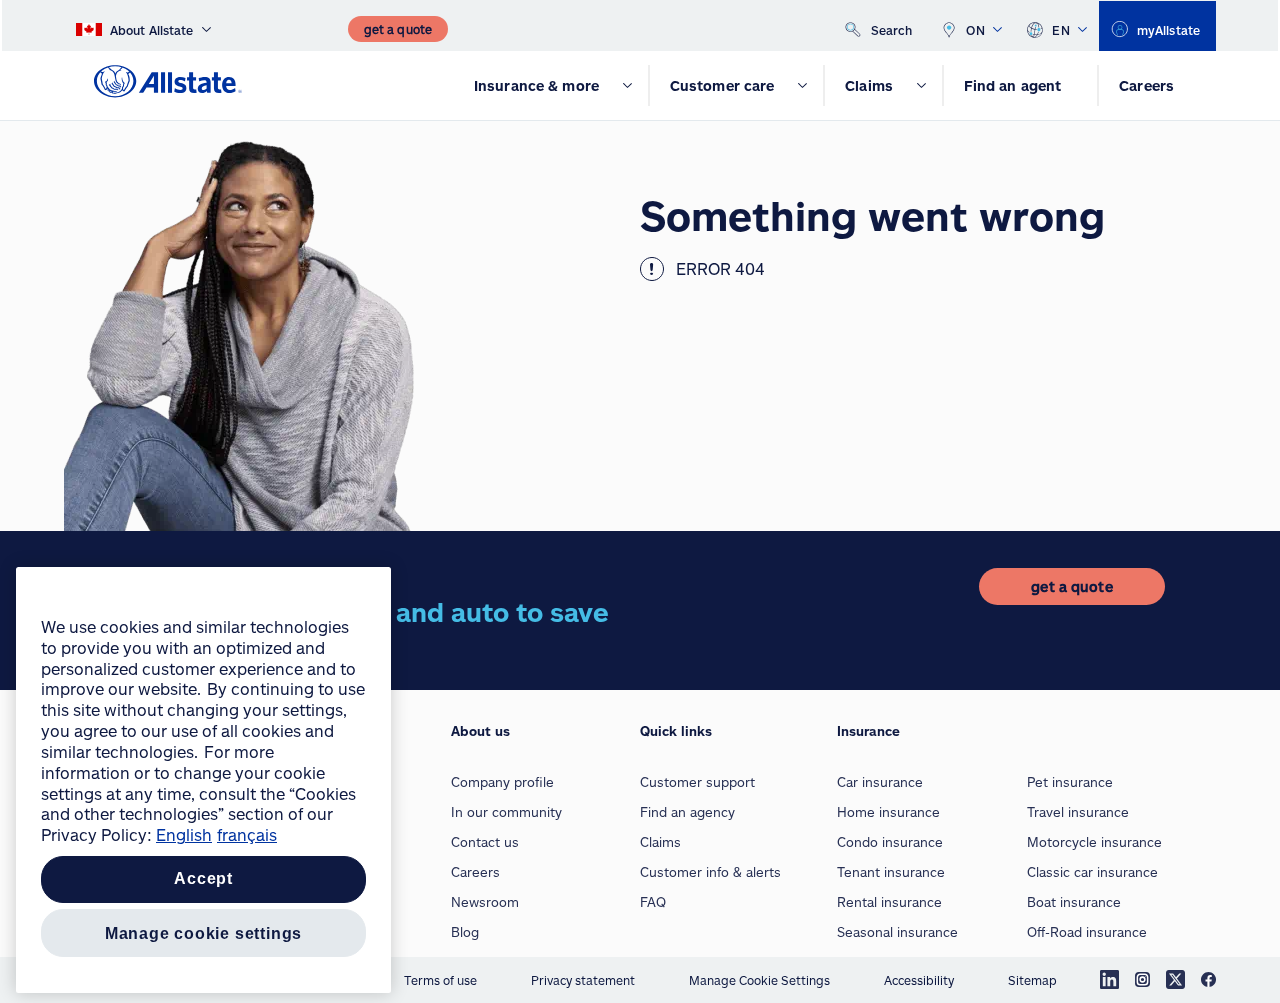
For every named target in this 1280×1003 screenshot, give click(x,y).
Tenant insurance (891, 872)
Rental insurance (889, 902)
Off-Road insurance (1087, 932)
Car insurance (880, 782)
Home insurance (888, 812)
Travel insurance (1078, 812)
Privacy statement (583, 980)
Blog (465, 932)
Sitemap (1032, 980)
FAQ (653, 902)
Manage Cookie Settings (759, 980)
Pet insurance (1070, 782)
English (184, 834)
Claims (660, 842)
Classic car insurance (1092, 872)
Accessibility (919, 980)
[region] (203, 780)
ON (975, 30)
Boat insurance (1074, 902)
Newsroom (485, 902)
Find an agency (687, 812)
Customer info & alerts (710, 872)
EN (1061, 30)
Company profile (502, 782)
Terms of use (440, 980)
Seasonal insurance (897, 932)
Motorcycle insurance (1094, 842)
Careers (475, 872)
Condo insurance (890, 842)
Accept (203, 879)
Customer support (697, 782)
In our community (506, 812)
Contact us (485, 842)
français (247, 834)
